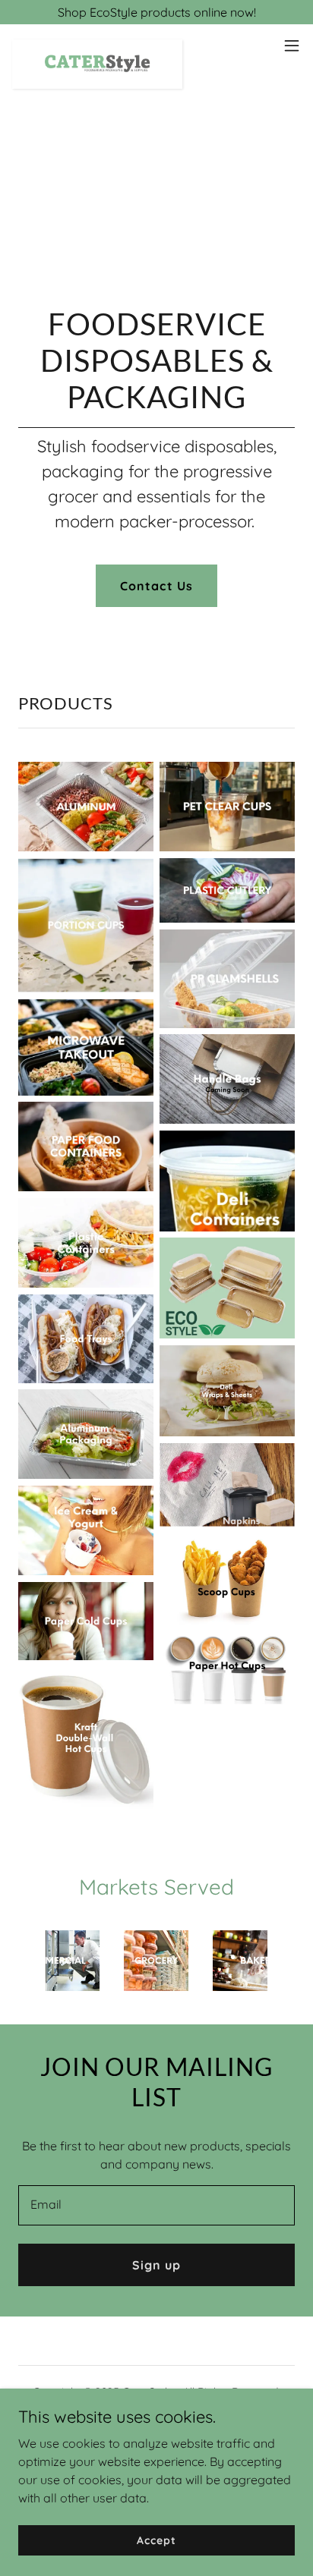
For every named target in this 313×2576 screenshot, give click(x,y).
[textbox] (156, 2205)
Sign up (156, 2265)
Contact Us (156, 586)
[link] (97, 46)
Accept (156, 2540)
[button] (292, 46)
